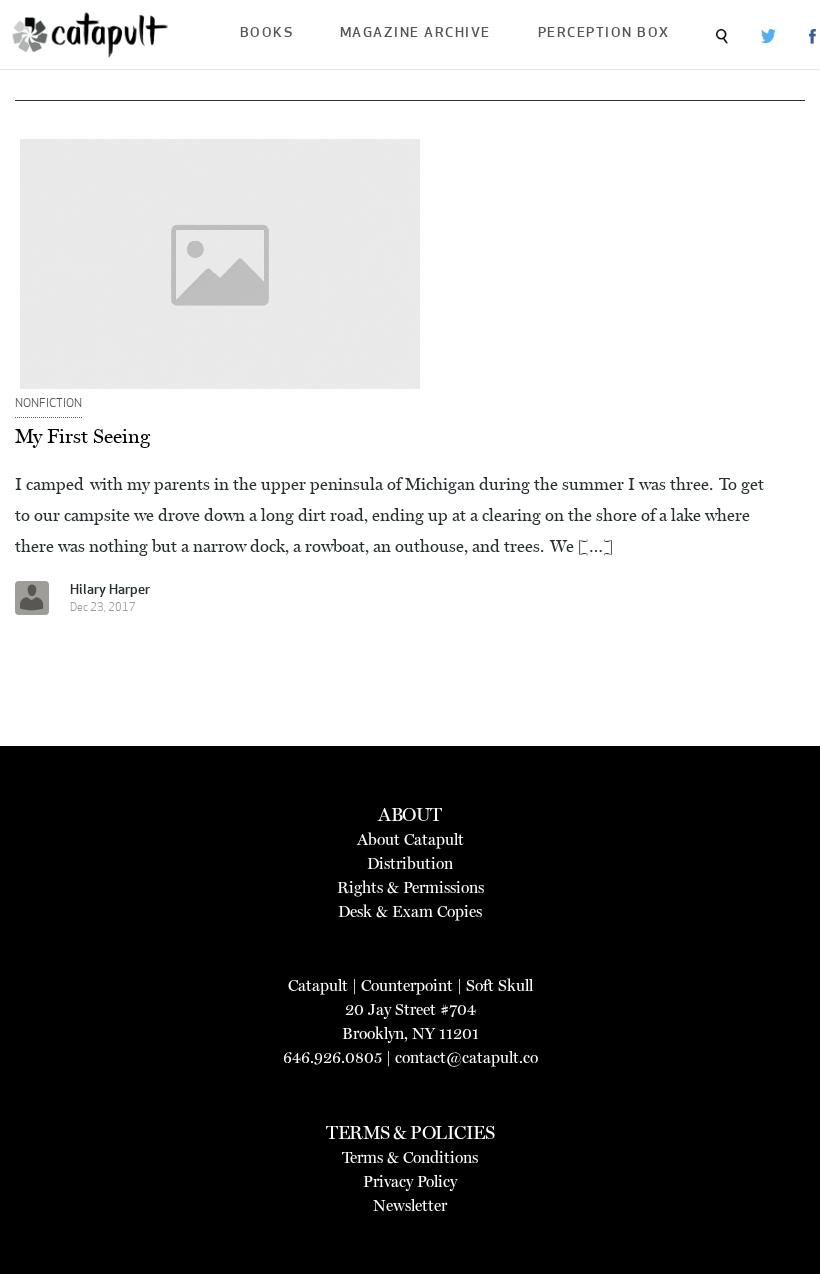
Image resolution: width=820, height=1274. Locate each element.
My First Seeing (82, 436)
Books (267, 33)
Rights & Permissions (410, 887)
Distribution (410, 863)
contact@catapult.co (466, 1057)
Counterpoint (407, 985)
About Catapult (410, 839)
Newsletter (410, 1205)
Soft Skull (499, 985)
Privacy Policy (410, 1181)
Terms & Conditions (410, 1157)
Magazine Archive (415, 33)
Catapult (318, 985)
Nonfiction (48, 404)
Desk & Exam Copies (410, 911)
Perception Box (604, 33)
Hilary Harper (110, 590)
